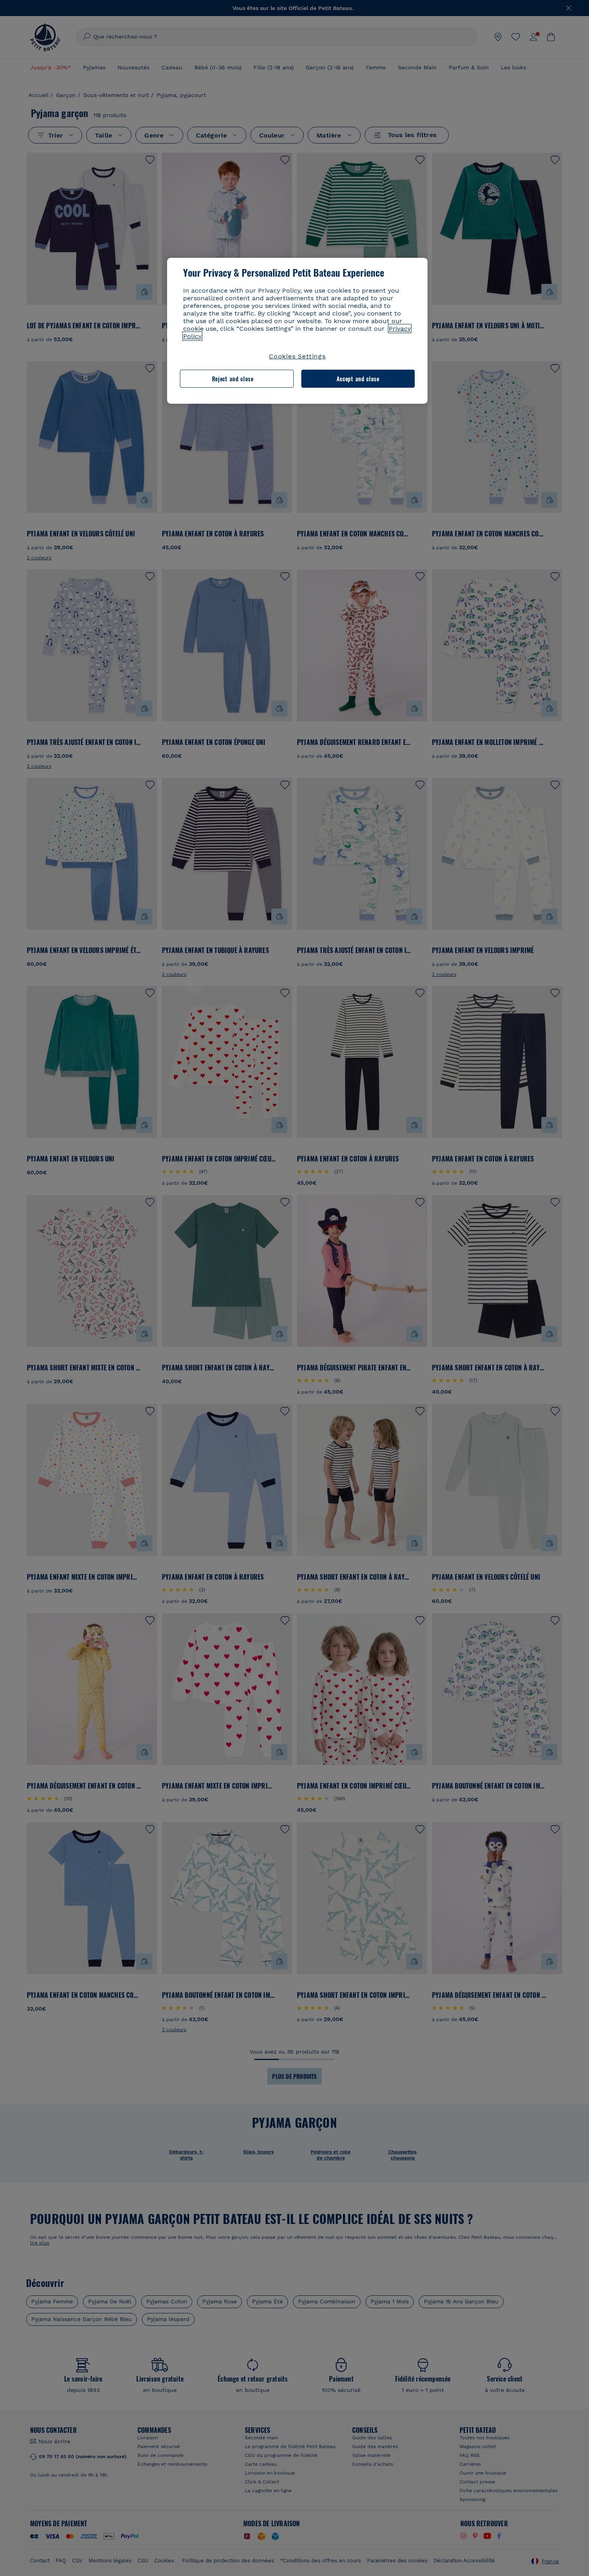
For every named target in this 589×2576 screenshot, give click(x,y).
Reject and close (233, 379)
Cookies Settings (297, 356)
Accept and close (358, 379)
